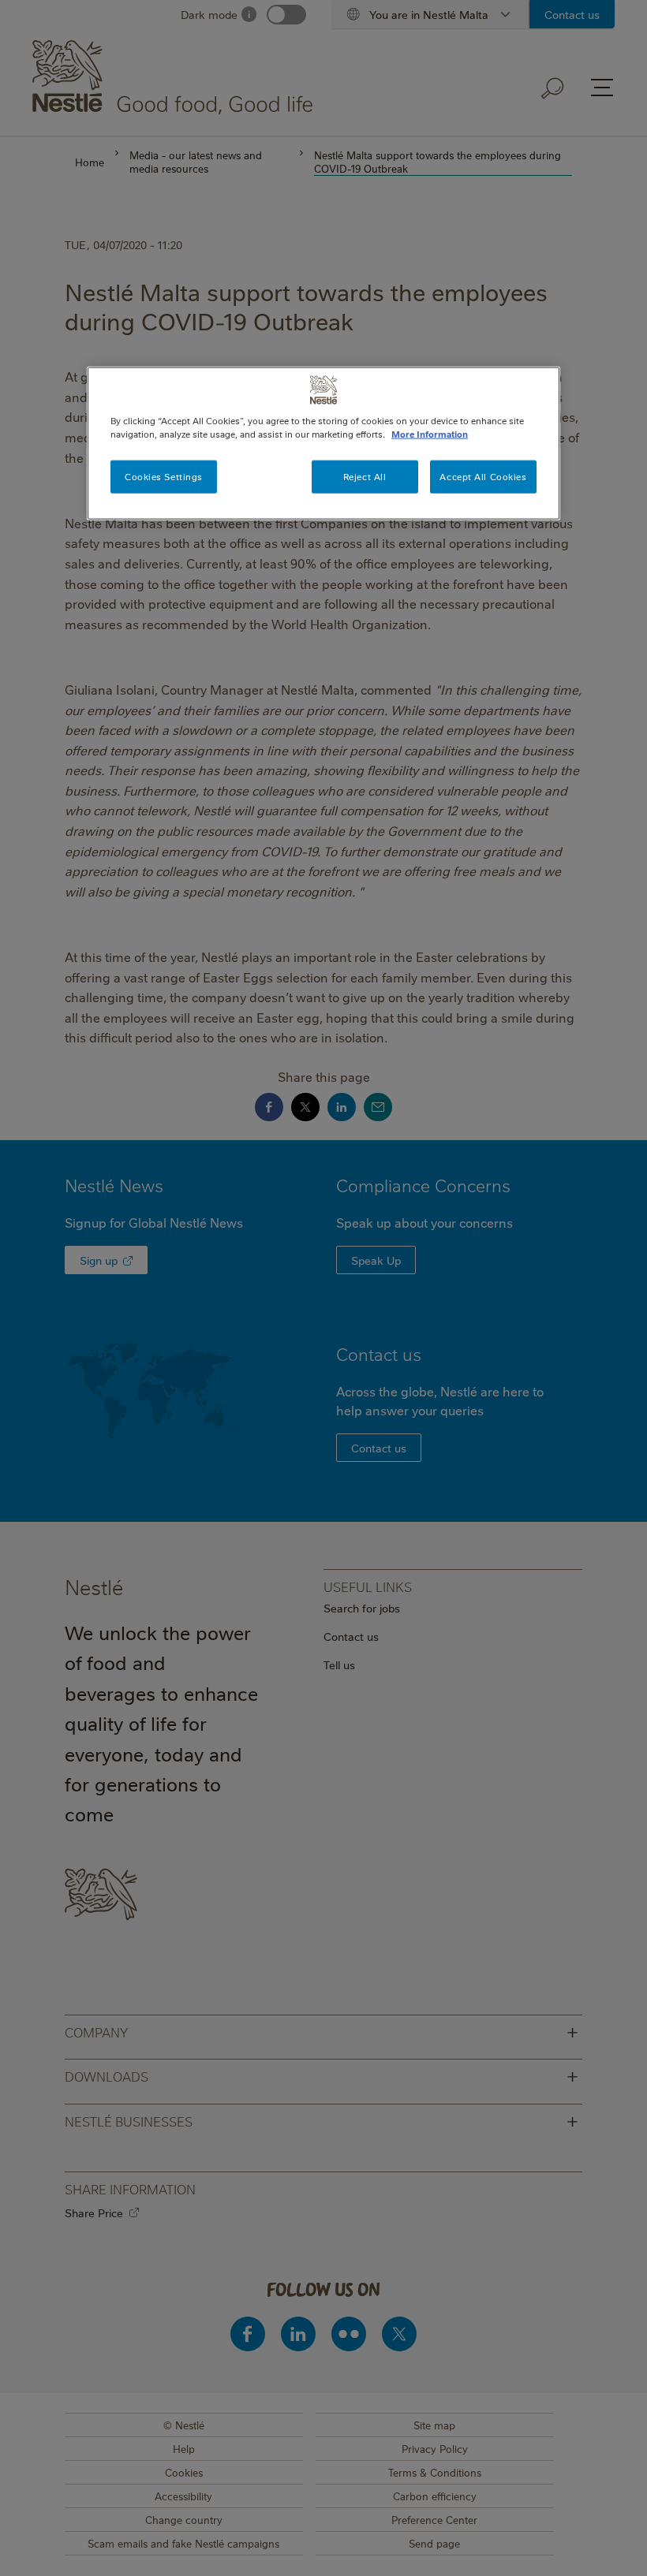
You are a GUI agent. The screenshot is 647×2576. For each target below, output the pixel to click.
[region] (323, 444)
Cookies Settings (164, 477)
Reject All (365, 477)
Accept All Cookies (483, 477)
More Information (430, 434)
